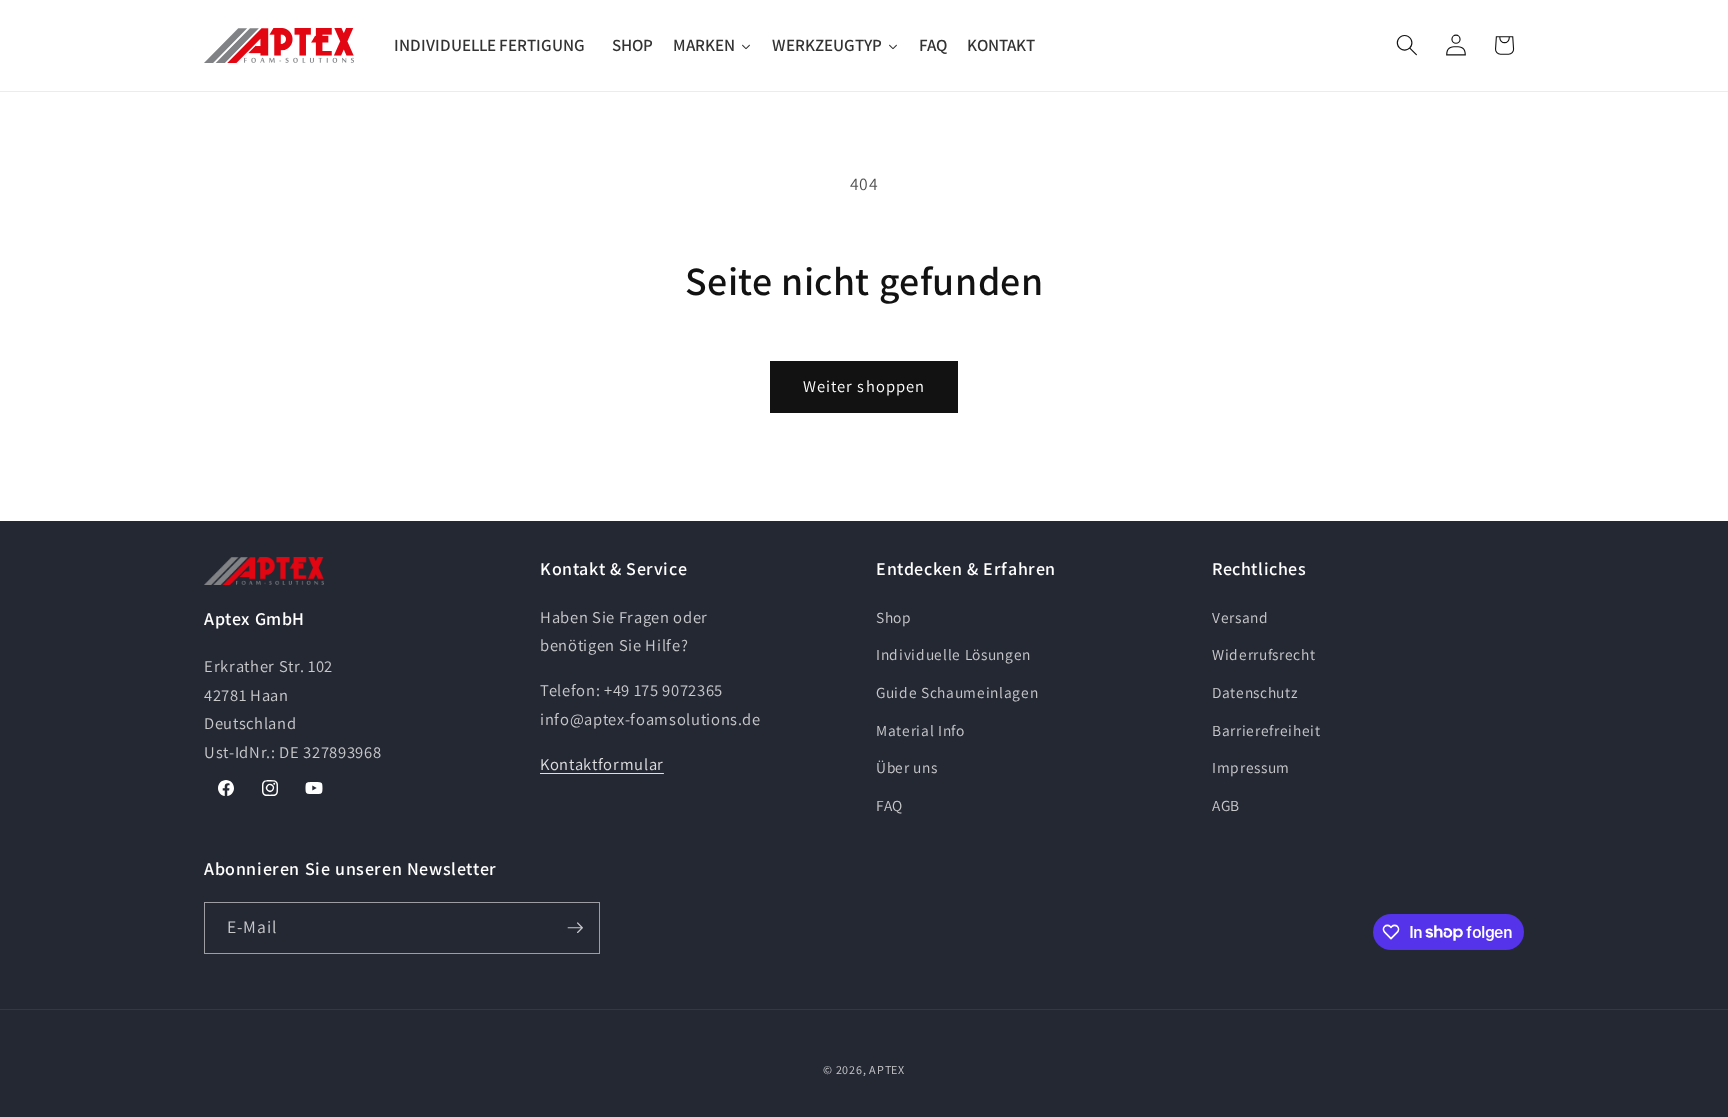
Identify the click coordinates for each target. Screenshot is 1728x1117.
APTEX (887, 1069)
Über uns (906, 767)
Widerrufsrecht (1263, 654)
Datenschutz (1254, 692)
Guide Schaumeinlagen (957, 692)
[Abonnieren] (575, 928)
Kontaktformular (602, 764)
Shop (894, 617)
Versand (1240, 617)
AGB (1226, 805)
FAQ (889, 805)
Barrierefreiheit (1266, 730)
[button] (1407, 45)
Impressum (1251, 767)
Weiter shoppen (864, 386)
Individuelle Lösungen (953, 654)
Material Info (920, 730)
